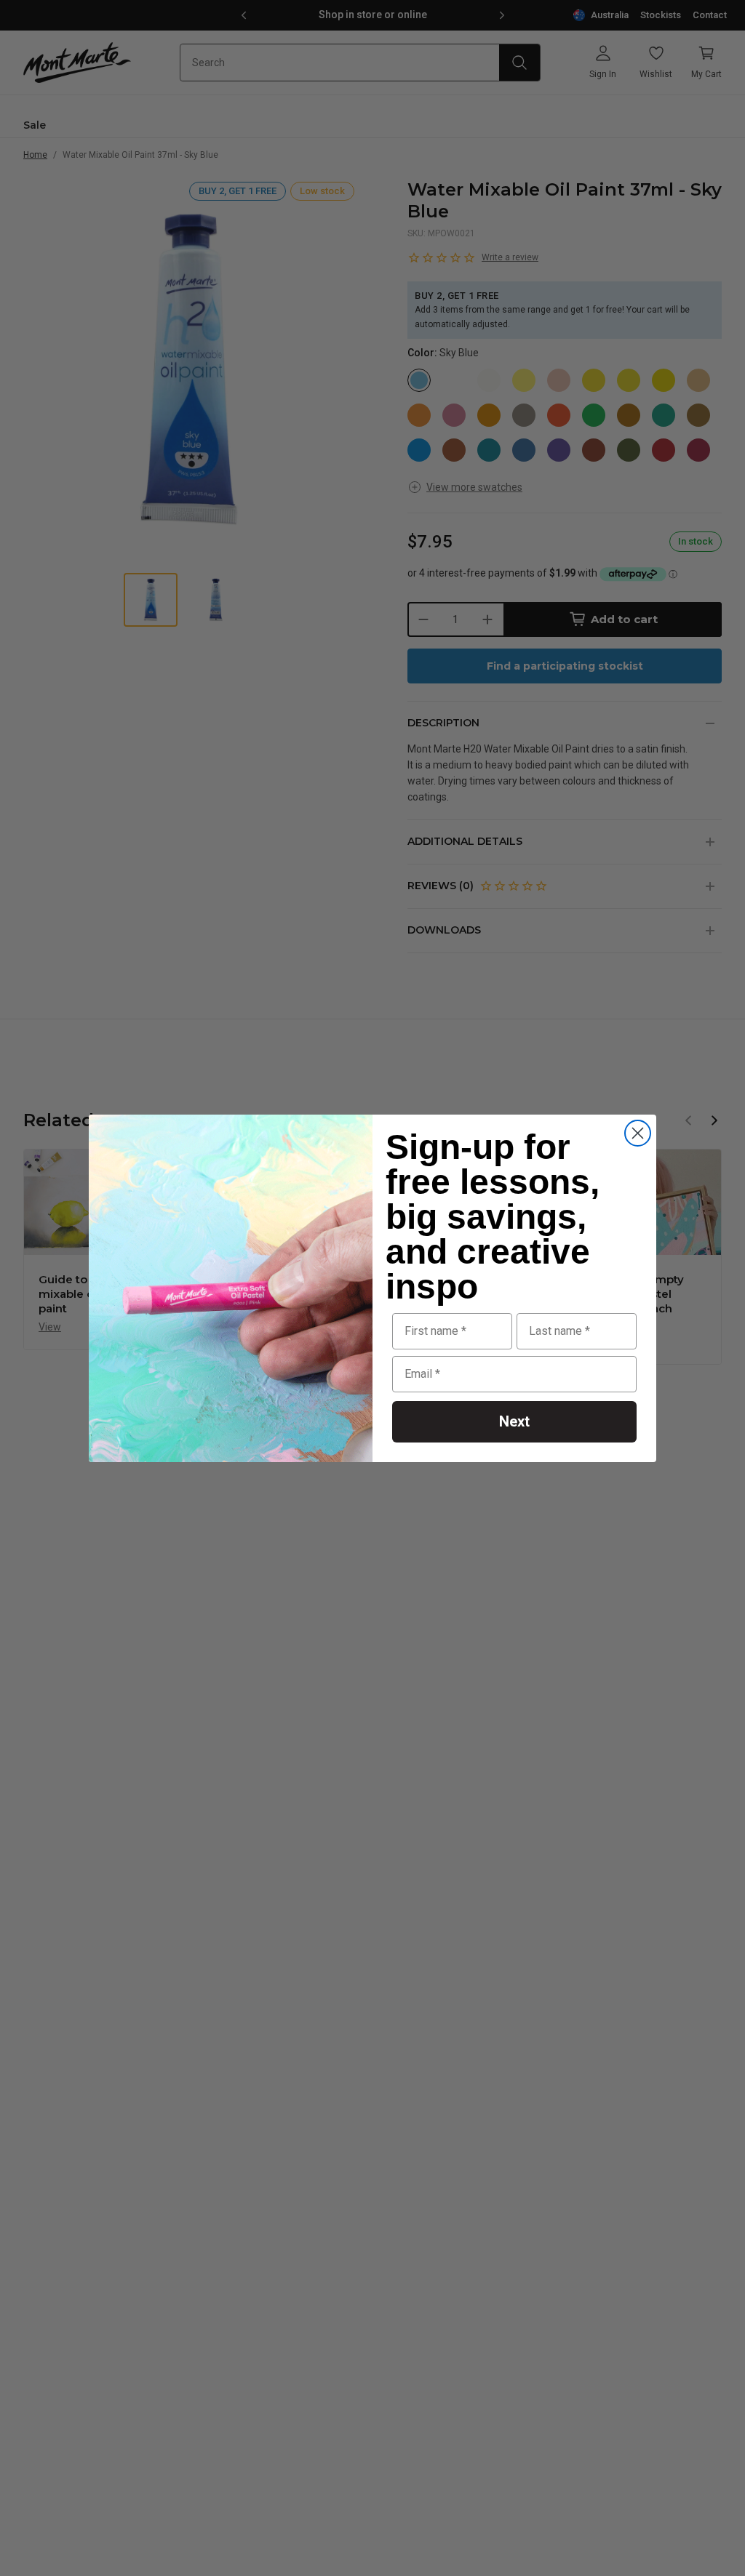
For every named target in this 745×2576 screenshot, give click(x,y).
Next (514, 1421)
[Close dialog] (638, 1133)
